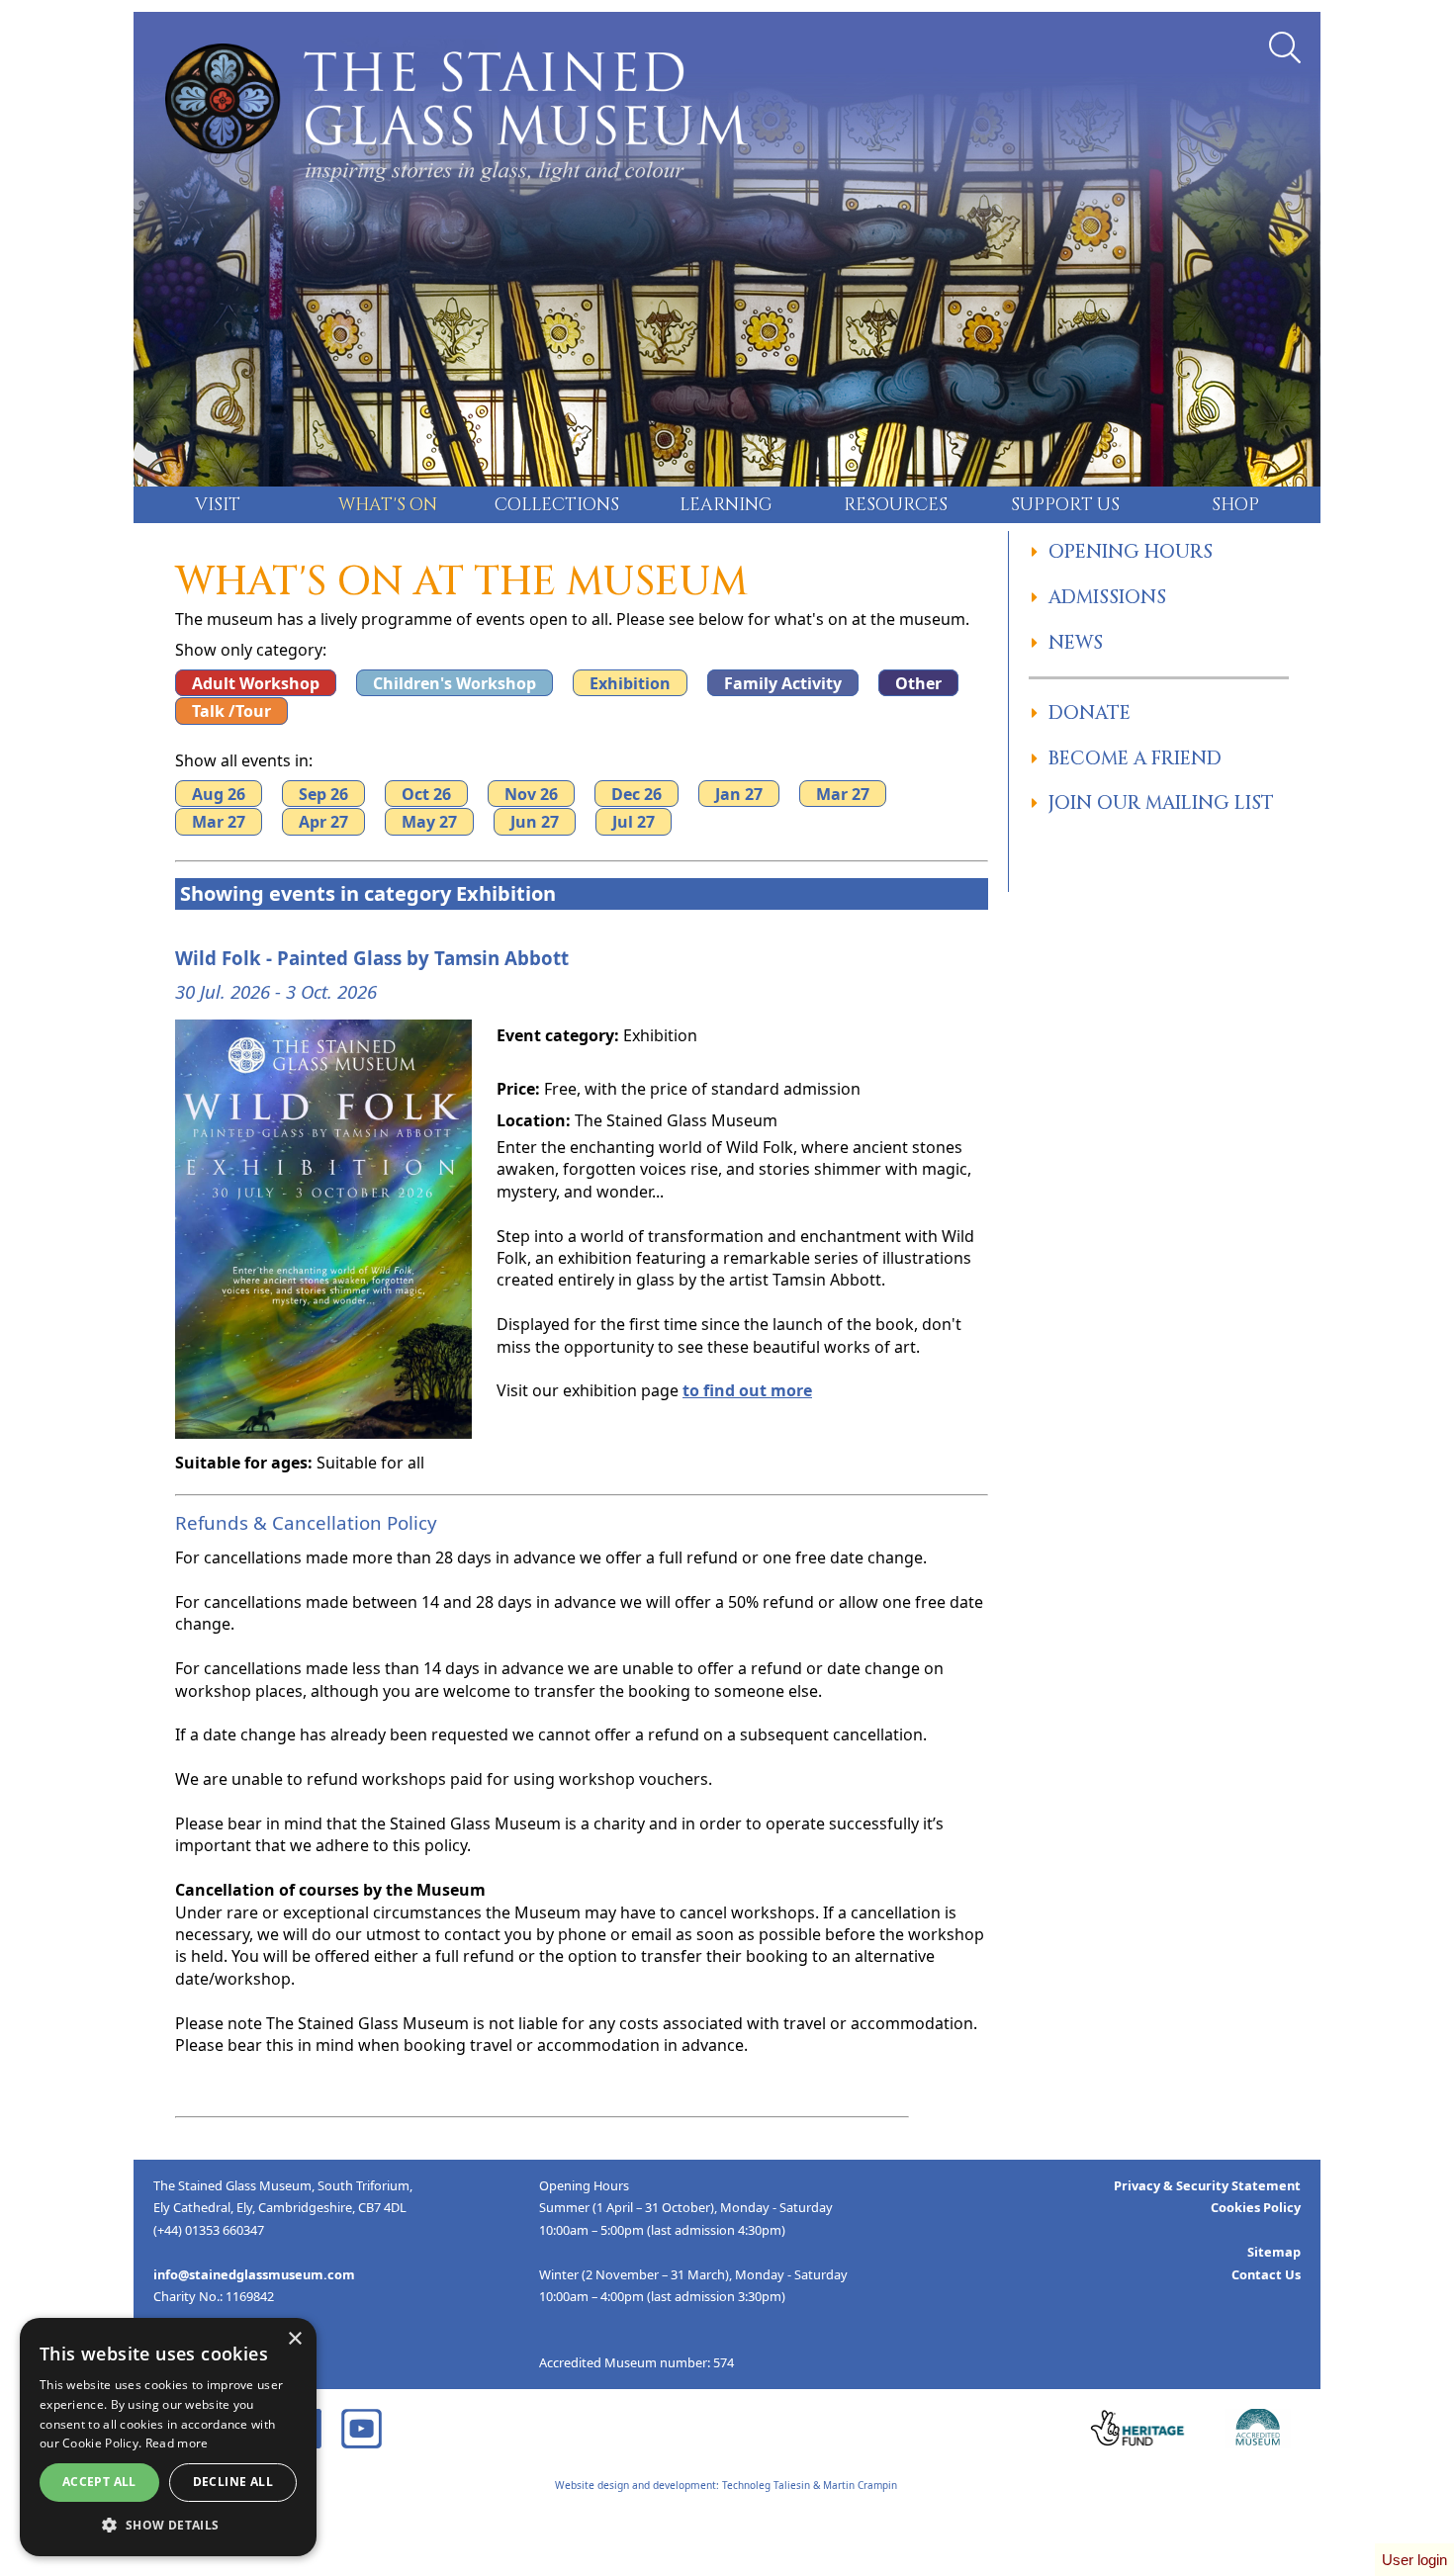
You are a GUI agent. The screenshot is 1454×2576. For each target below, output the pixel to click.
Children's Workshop (454, 682)
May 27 (429, 822)
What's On (388, 505)
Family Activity (783, 682)
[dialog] (168, 2437)
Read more (177, 2443)
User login (1414, 2560)
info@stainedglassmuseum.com (254, 2274)
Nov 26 (531, 793)
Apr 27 (323, 822)
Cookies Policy (1256, 2207)
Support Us (1065, 505)
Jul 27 (634, 822)
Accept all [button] (99, 2482)
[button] (168, 2526)
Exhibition (630, 682)
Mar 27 (843, 793)
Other (918, 682)
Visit (218, 505)
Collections (557, 505)
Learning (726, 505)
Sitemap (1274, 2252)
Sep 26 (323, 793)
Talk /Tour (231, 711)
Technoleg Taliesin (766, 2485)
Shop (1235, 505)
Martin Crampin (860, 2485)
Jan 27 (739, 793)
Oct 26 (426, 793)
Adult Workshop (256, 682)
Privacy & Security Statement (1207, 2185)
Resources (896, 505)
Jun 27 (535, 822)
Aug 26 (219, 793)
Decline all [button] (233, 2482)
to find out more (747, 1390)
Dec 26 (636, 793)
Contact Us (1266, 2274)
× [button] (294, 2339)
